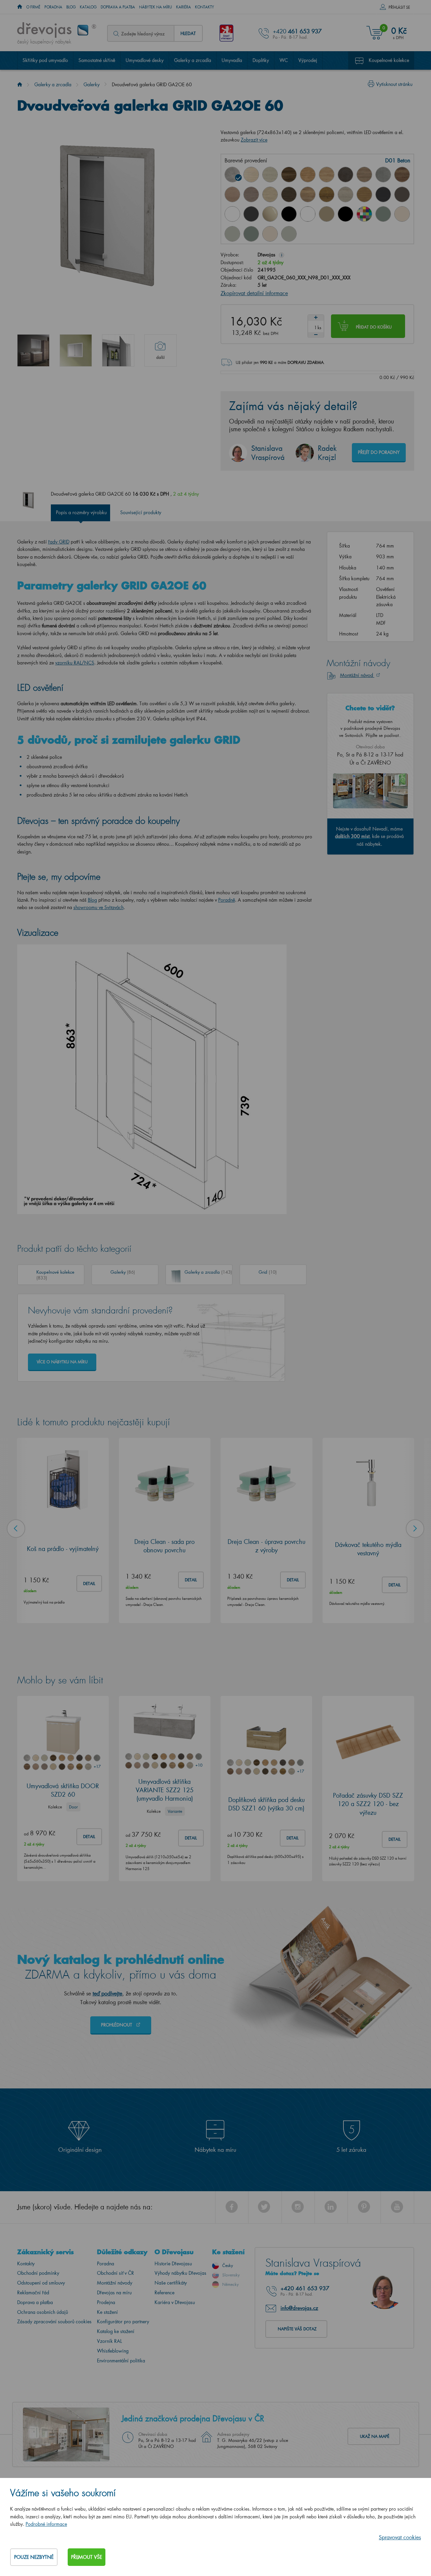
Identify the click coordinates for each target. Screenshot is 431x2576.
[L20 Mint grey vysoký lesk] (232, 234)
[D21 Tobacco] (402, 175)
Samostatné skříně (97, 60)
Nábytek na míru (156, 7)
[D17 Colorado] (364, 175)
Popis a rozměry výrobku (81, 512)
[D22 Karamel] (232, 194)
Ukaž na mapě (375, 2436)
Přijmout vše (87, 2557)
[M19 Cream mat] (270, 234)
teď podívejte (107, 1993)
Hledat (188, 33)
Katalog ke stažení (116, 2331)
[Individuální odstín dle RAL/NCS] (364, 214)
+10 (199, 1765)
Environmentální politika (121, 2361)
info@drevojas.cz (299, 2308)
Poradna (53, 7)
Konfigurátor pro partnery (123, 2321)
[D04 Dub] (251, 175)
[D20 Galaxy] (383, 175)
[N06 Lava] (402, 194)
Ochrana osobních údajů (43, 2312)
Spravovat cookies (400, 2537)
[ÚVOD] (20, 7)
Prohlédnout (117, 2025)
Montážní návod (357, 675)
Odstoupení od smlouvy (41, 2283)
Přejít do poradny (379, 452)
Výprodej (308, 60)
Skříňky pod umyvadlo (45, 60)
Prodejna (106, 2302)
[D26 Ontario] (308, 194)
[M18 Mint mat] (251, 234)
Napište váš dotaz (297, 2329)
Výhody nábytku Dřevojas (180, 2273)
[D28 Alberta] (345, 194)
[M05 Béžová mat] (327, 214)
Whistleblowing (113, 2351)
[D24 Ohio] (270, 194)
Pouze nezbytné (34, 2557)
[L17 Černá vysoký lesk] (289, 214)
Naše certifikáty (171, 2283)
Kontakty (205, 7)
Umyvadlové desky (145, 60)
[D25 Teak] (289, 194)
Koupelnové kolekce (389, 60)
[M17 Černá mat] (345, 214)
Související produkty (141, 512)
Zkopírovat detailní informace (254, 293)
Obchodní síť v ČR (115, 2273)
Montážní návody (115, 2283)
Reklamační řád (33, 2292)
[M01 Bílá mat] (308, 214)
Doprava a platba (118, 7)
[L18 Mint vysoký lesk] (383, 214)
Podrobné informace (46, 2524)
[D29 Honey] (364, 194)
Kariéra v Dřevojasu (175, 2302)
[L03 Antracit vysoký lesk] (251, 214)
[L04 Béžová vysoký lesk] (270, 214)
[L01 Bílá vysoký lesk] (232, 214)
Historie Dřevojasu (173, 2263)
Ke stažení (107, 2312)
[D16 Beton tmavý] (345, 175)
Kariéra (184, 7)
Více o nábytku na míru (62, 1362)
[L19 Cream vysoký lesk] (402, 214)
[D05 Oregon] (270, 175)
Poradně (227, 900)
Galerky (92, 84)
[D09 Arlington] (308, 175)
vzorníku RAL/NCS (75, 663)
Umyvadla (232, 60)
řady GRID (59, 542)
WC (284, 60)
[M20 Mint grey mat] (289, 234)
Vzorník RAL (109, 2341)
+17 (97, 1766)
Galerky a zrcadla (193, 60)
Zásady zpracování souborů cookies (54, 2321)
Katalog (88, 7)
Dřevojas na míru (114, 2292)
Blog (71, 7)
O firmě (33, 7)
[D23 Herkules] (251, 194)
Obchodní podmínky (38, 2273)
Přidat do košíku (374, 327)
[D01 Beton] (232, 175)
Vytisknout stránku (394, 84)
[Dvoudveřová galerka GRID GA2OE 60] (33, 350)
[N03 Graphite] (383, 194)
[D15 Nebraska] (327, 175)
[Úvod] (20, 84)
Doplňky (261, 60)
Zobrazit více (254, 140)
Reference (164, 2292)
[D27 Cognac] (327, 194)
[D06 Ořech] (289, 175)
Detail (89, 1584)
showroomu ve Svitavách (98, 907)
